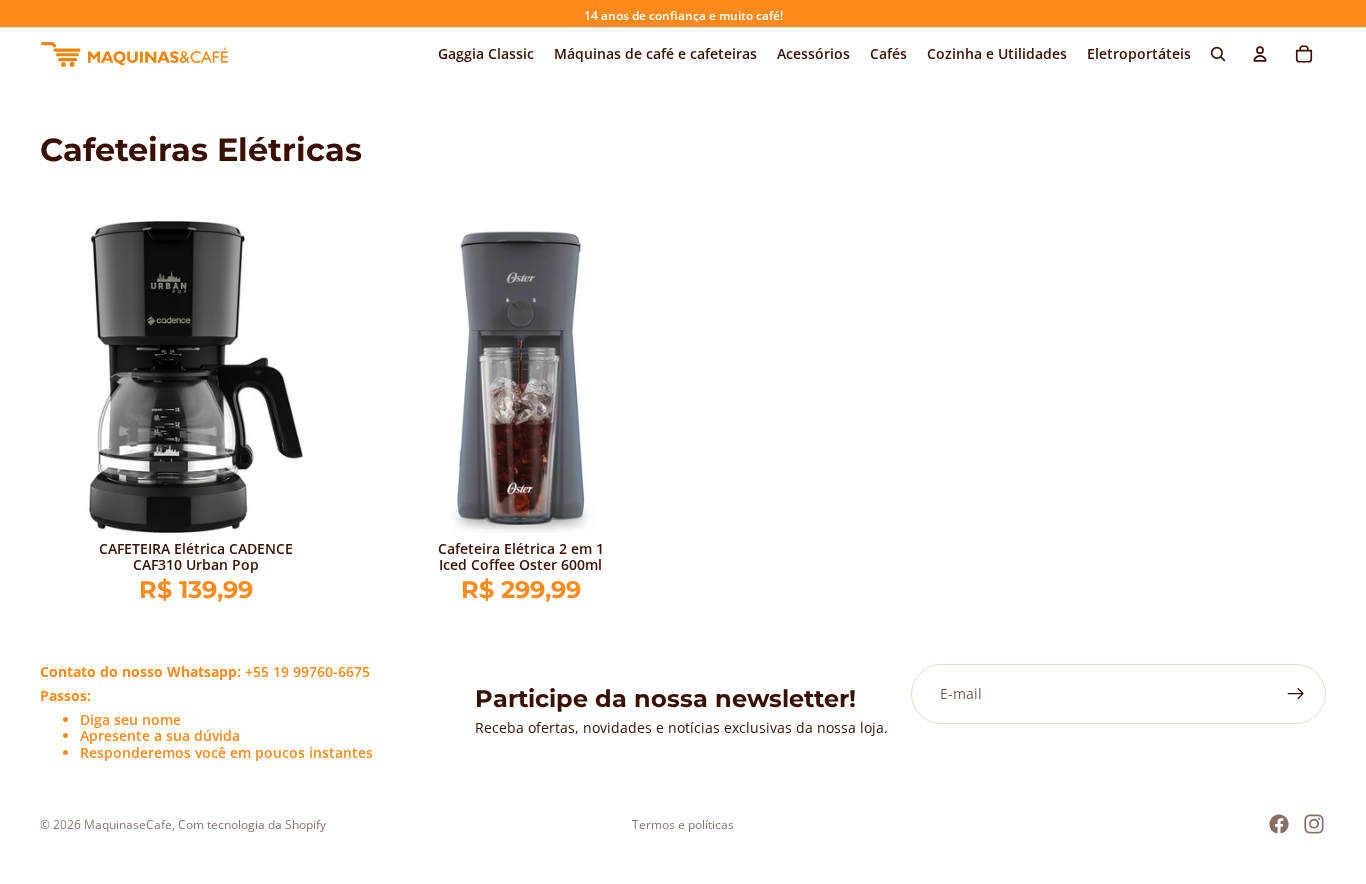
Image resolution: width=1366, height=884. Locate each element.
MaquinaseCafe (128, 824)
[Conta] (1260, 54)
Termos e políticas (683, 824)
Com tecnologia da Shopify (252, 824)
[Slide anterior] (70, 377)
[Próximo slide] (322, 377)
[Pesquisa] (1218, 54)
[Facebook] (1279, 824)
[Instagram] (1314, 824)
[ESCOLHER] (321, 502)
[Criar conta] (1296, 694)
